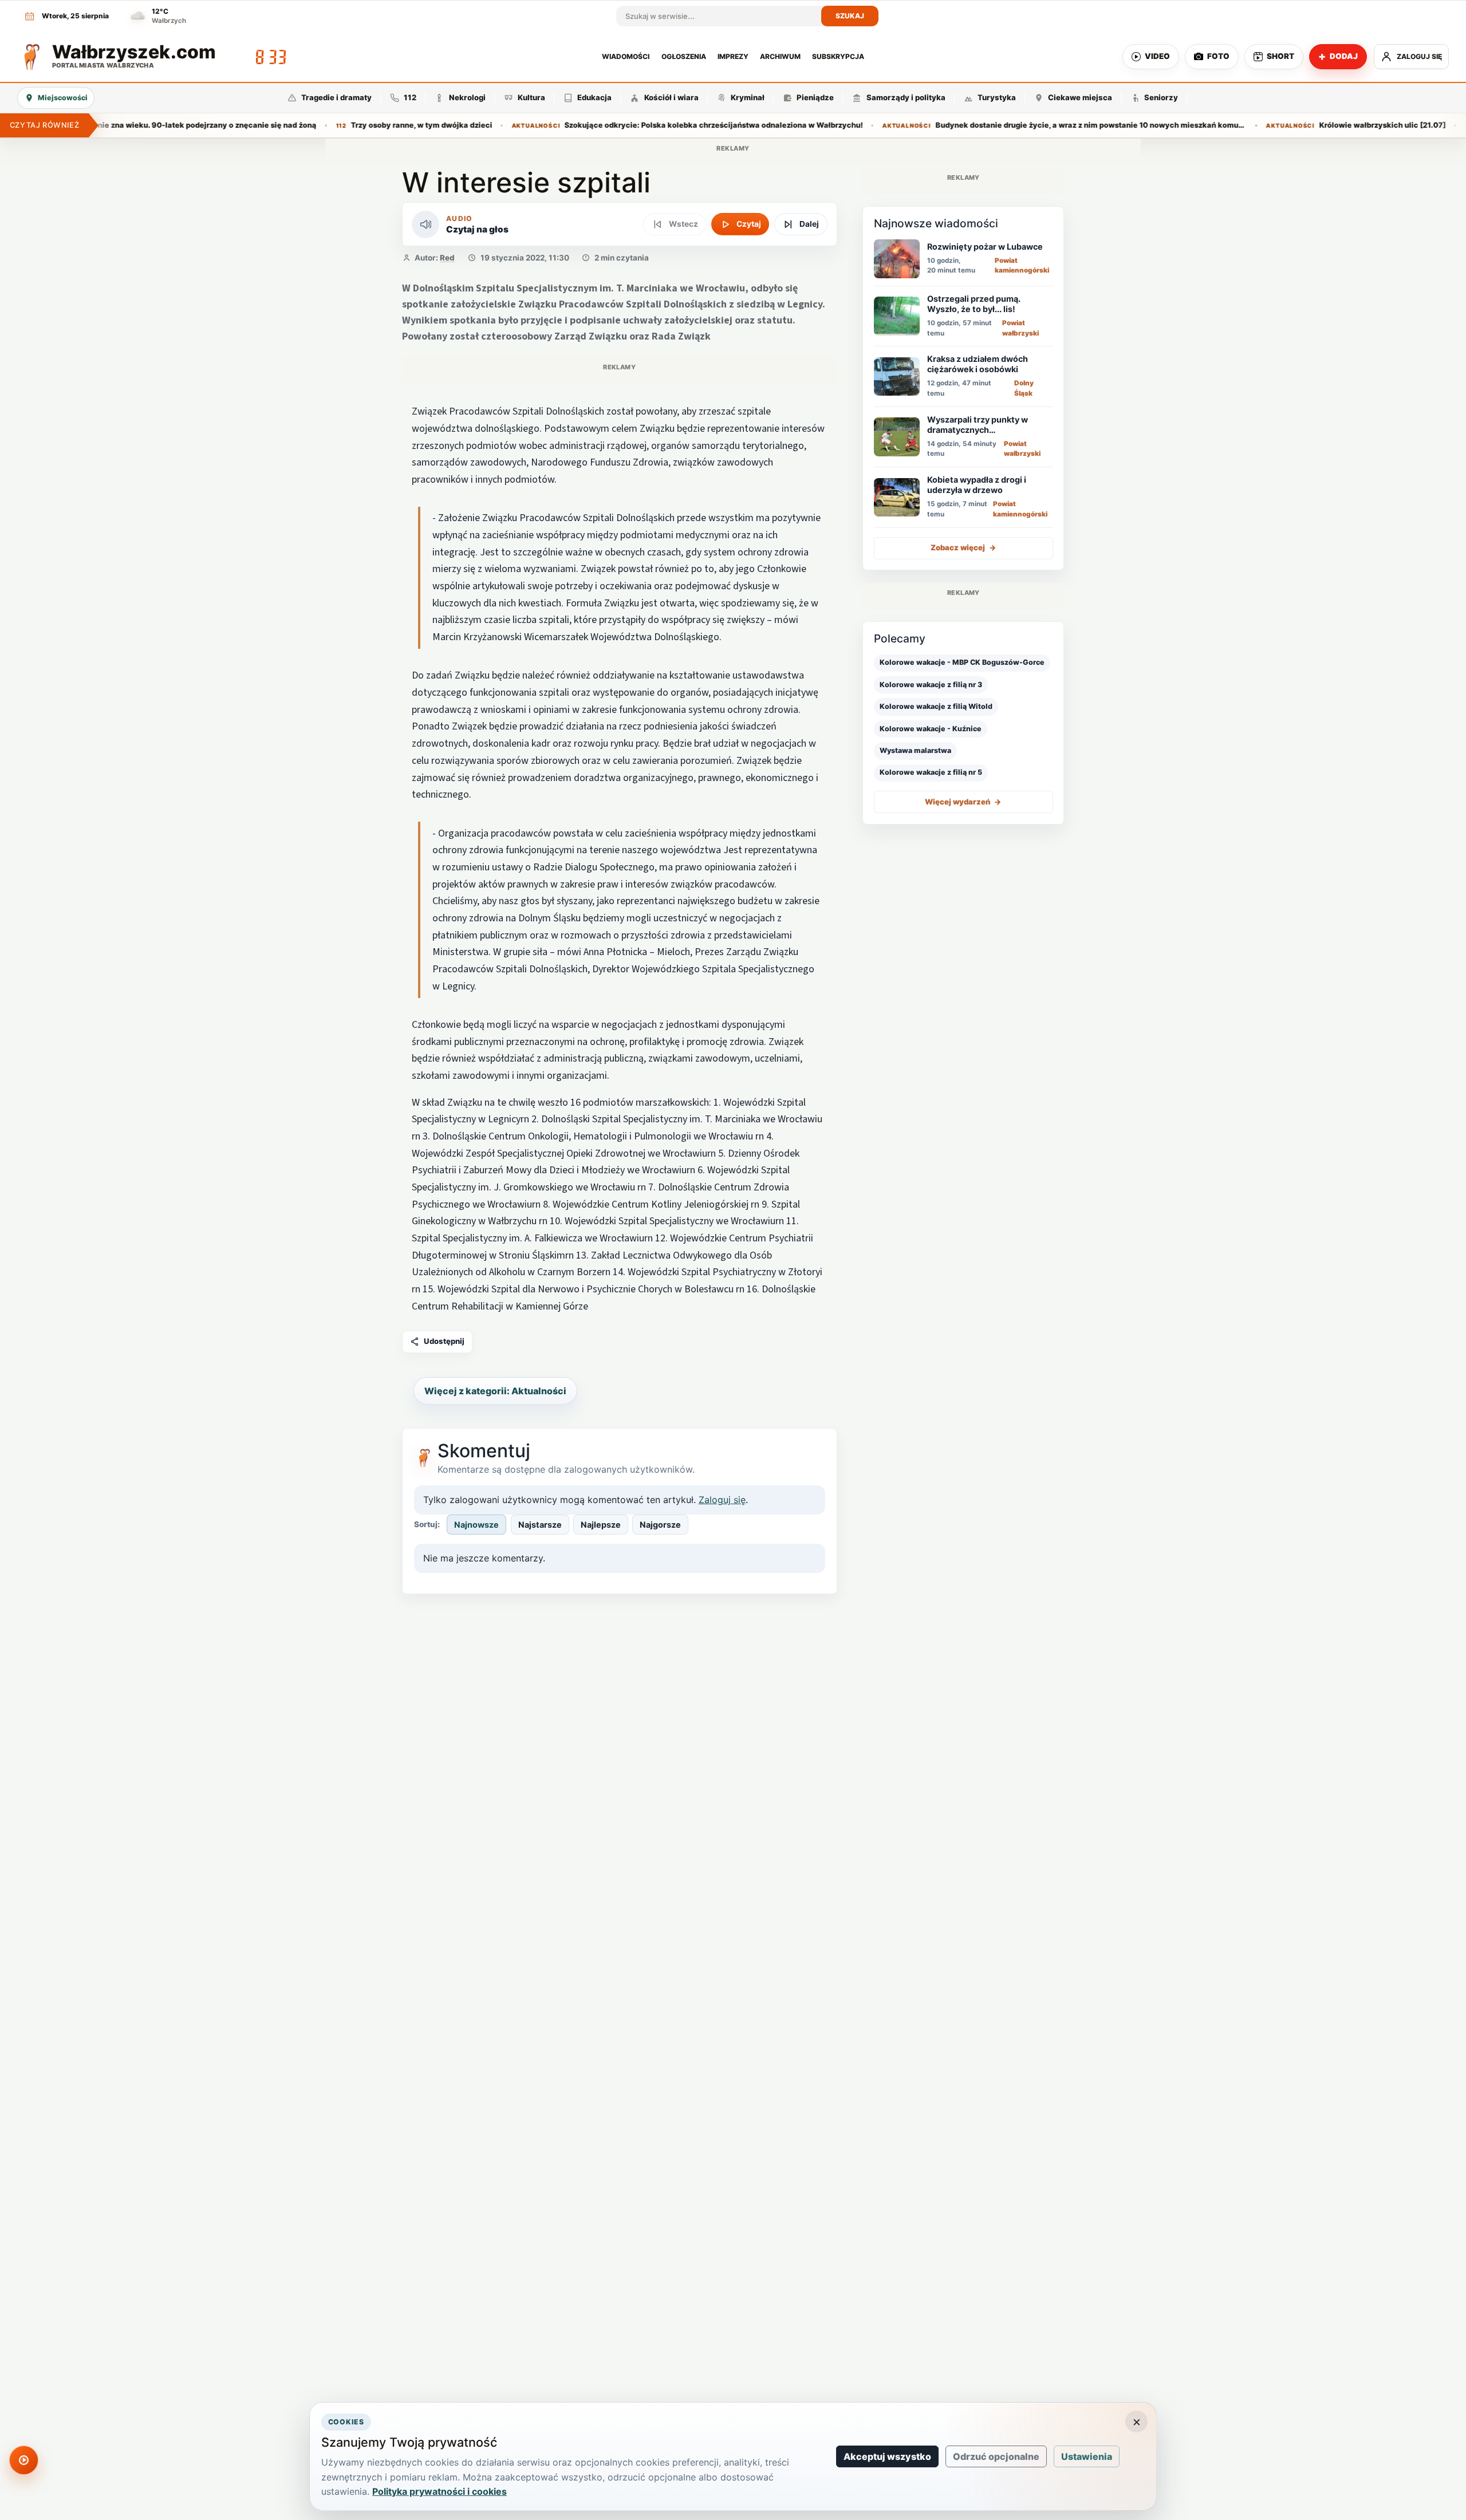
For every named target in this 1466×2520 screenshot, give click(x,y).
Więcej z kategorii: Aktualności (495, 1391)
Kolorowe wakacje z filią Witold (936, 706)
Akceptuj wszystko (887, 2456)
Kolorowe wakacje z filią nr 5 (931, 773)
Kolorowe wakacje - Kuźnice (931, 729)
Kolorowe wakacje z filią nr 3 (931, 685)
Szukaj (850, 16)
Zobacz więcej (963, 548)
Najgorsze (660, 1525)
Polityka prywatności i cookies (440, 2491)
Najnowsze (476, 1525)
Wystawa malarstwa (915, 750)
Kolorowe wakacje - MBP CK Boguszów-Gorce (962, 663)
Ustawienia (1087, 2456)
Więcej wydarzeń (963, 802)
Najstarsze (540, 1525)
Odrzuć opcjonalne (996, 2456)
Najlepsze (601, 1525)
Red (447, 258)
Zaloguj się (722, 1500)
